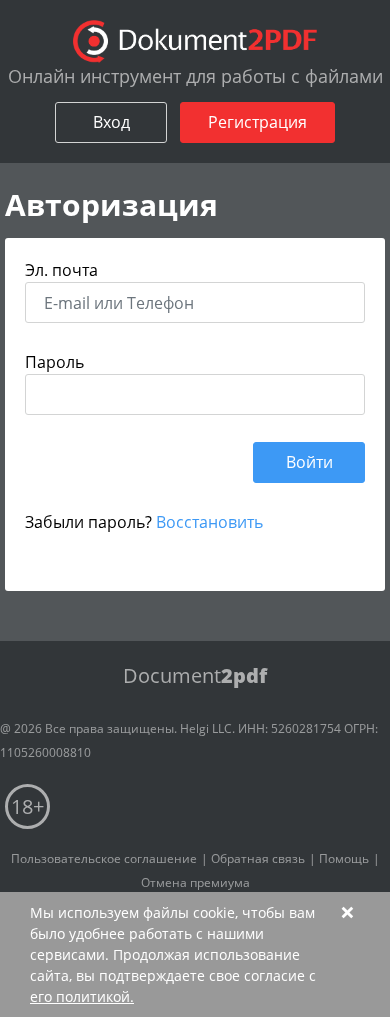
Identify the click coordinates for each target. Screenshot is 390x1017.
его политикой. (82, 996)
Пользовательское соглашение (104, 858)
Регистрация (257, 122)
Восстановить (209, 522)
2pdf (195, 675)
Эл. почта (61, 270)
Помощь (344, 858)
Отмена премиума (195, 882)
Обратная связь (258, 858)
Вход (111, 122)
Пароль (54, 362)
